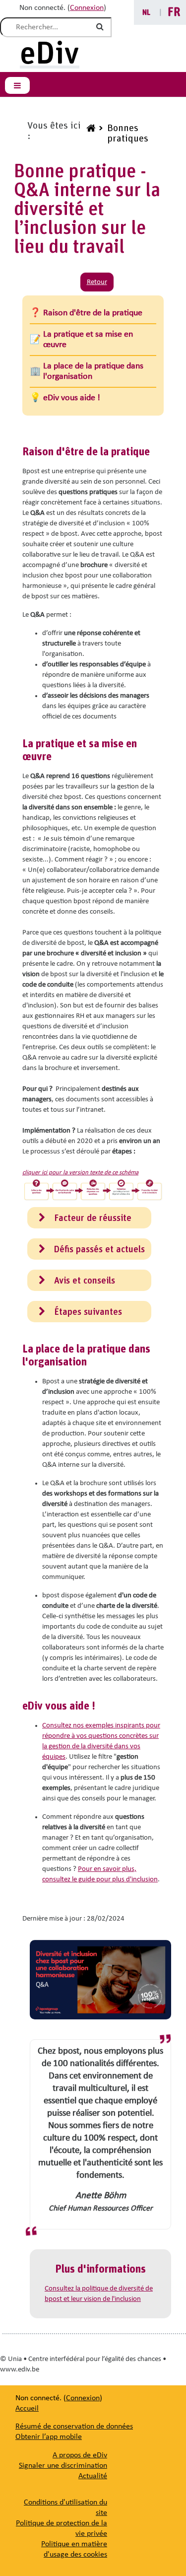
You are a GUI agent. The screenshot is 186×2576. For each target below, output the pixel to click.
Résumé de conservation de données (74, 2427)
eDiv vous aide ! (72, 398)
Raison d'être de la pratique (93, 313)
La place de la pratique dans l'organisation (93, 371)
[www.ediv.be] (90, 134)
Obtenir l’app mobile (49, 2437)
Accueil (27, 2409)
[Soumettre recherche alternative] (102, 27)
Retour (97, 282)
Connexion (87, 8)
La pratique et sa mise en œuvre (88, 340)
